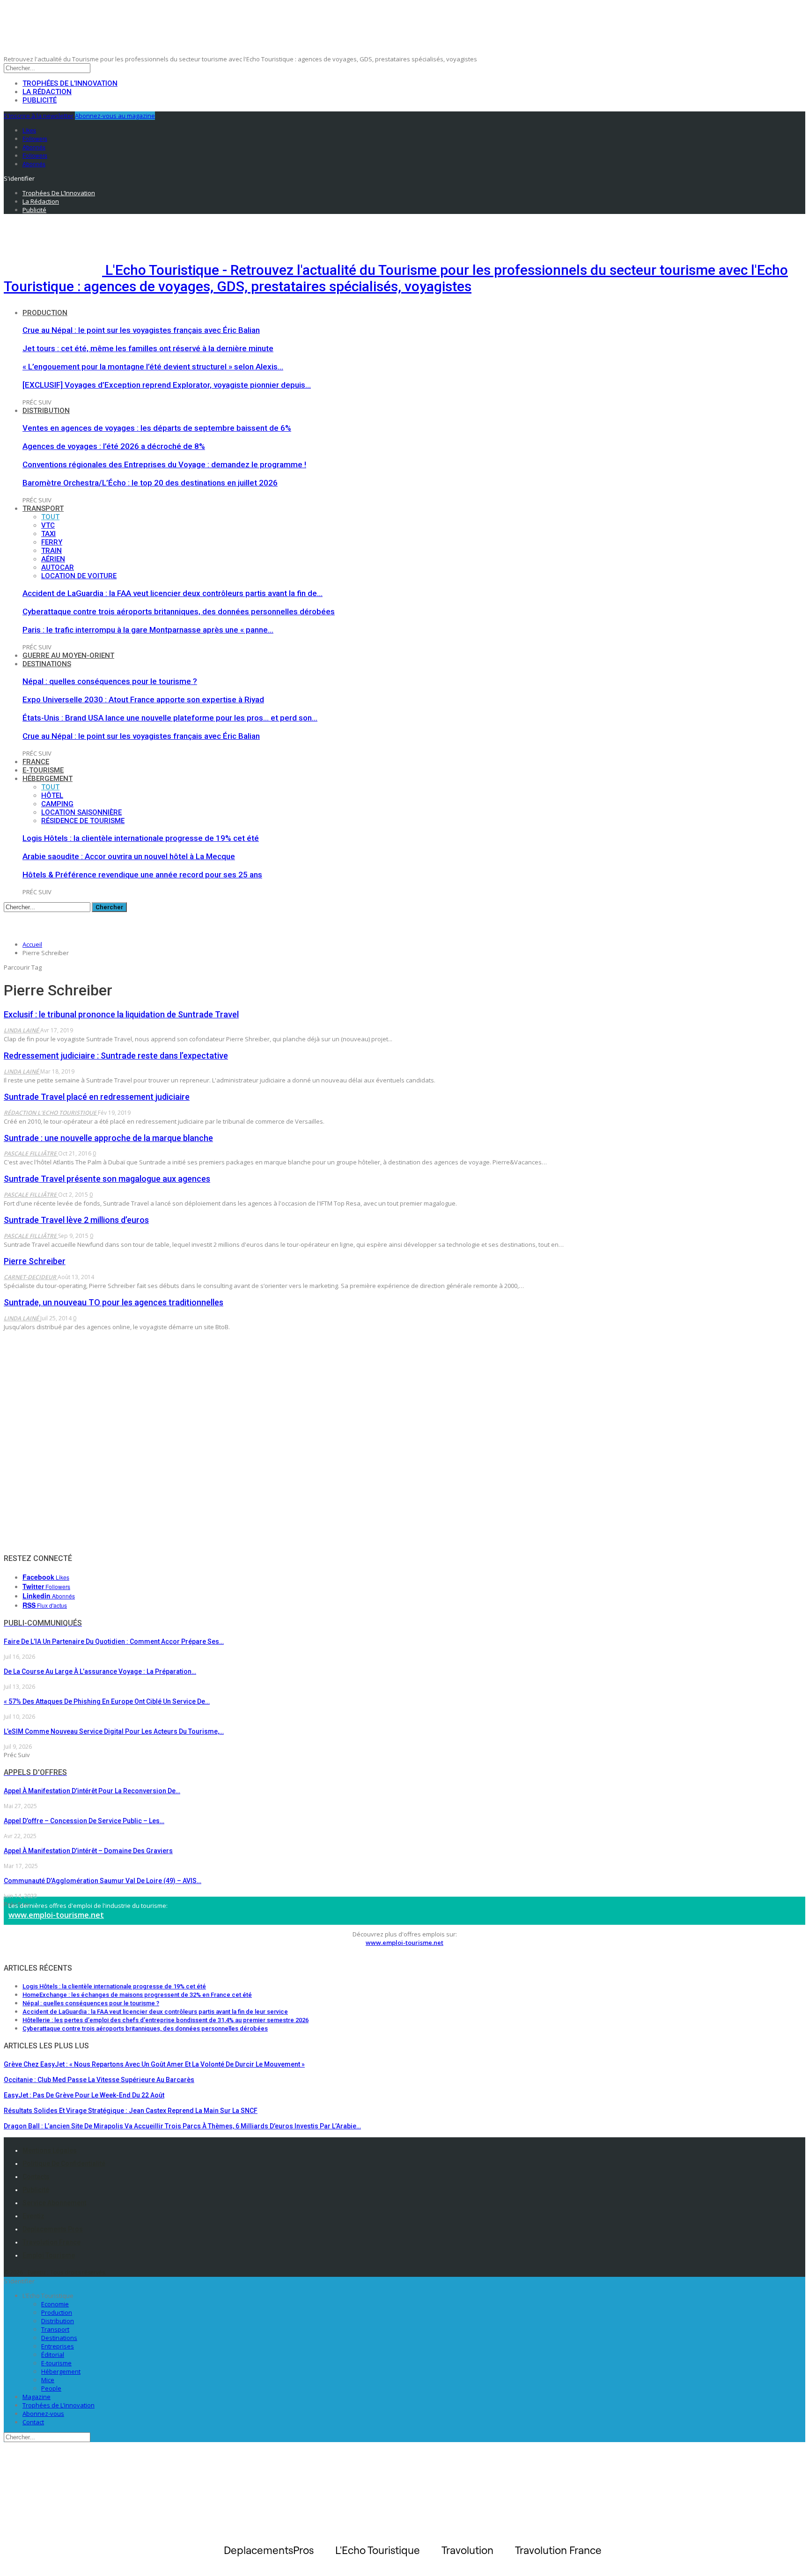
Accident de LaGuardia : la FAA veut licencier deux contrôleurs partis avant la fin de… (173, 593)
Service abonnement (54, 2203)
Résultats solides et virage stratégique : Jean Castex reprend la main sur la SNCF (131, 2111)
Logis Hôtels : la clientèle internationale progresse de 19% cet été (141, 838)
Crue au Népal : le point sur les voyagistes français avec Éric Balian (141, 330)
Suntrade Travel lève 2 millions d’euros (76, 1220)
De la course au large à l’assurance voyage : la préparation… (100, 1671)
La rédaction (47, 92)
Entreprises (58, 2346)
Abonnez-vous (43, 2414)
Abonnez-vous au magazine (115, 116)
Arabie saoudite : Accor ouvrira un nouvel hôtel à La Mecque (129, 856)
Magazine (37, 2397)
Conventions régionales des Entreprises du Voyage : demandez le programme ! (164, 464)
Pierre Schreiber (35, 1261)
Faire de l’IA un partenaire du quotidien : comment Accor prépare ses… (114, 1641)
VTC (48, 525)
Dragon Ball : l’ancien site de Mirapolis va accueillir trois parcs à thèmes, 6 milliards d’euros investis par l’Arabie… (182, 2126)
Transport (43, 508)
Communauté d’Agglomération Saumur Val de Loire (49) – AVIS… (103, 1881)
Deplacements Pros (53, 2229)
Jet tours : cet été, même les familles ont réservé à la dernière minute (148, 348)
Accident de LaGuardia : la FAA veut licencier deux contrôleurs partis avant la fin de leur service (155, 2012)
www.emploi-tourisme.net (56, 1915)
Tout (50, 517)
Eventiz (33, 2216)
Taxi (48, 534)
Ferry (52, 542)
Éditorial (53, 2355)
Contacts (36, 2177)
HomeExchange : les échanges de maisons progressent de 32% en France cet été (137, 1995)
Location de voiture (79, 576)
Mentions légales (50, 2150)
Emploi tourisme (49, 2255)
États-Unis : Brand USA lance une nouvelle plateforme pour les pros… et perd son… (170, 718)
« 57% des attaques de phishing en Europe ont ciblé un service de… (107, 1701)
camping (57, 804)
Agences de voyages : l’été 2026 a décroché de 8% (114, 446)
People (51, 2388)
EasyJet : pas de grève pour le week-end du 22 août (84, 2095)
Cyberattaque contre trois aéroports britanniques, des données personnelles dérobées (179, 611)
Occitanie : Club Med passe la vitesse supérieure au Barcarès (99, 2080)
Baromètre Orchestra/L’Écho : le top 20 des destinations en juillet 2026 (150, 483)
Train (51, 551)
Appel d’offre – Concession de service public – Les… (84, 1821)
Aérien (53, 559)
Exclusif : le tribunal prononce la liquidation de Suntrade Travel (121, 1014)
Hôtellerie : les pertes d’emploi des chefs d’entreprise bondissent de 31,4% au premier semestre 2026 (165, 2020)
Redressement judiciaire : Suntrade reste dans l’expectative (116, 1056)
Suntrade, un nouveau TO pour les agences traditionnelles (114, 1302)
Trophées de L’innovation (59, 2405)
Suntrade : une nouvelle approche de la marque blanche (108, 1138)
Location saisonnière (81, 812)
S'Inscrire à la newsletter (39, 116)
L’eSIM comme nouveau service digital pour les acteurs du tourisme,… (114, 1731)
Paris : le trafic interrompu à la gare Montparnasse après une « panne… (148, 630)
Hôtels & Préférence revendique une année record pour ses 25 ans (142, 875)
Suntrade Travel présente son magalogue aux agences (107, 1179)
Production (45, 313)
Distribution (46, 411)
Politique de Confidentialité (64, 2164)
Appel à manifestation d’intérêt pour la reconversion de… (92, 1791)
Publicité (40, 100)
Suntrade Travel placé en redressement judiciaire (97, 1097)
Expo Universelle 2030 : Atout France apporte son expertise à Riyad (143, 699)
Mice (48, 2380)
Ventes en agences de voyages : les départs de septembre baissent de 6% (157, 428)
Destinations (47, 664)
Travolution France (51, 2242)
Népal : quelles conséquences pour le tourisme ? (110, 681)
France (36, 762)
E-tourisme (43, 770)
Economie (55, 2304)
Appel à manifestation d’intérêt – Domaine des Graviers (88, 1851)
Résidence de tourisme (83, 821)
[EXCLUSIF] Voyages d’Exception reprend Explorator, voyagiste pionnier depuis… (167, 385)
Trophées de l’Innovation (70, 83)
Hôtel (52, 795)
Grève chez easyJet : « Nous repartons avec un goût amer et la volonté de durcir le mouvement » (154, 2064)
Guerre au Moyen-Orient (68, 655)
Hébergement (48, 779)
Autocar (58, 567)
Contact (33, 2422)
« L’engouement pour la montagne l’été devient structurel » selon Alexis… (153, 367)
